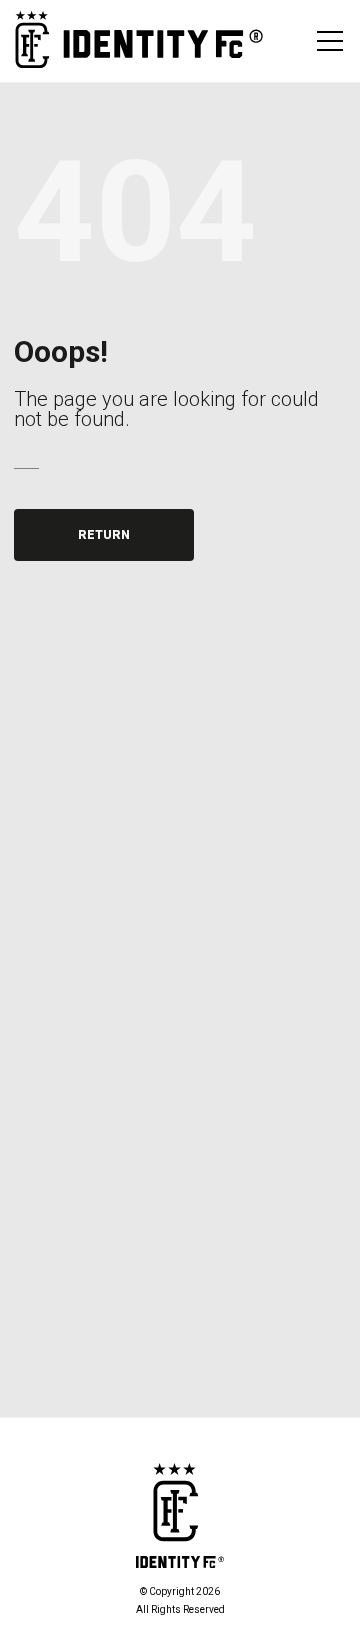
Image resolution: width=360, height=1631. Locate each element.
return (104, 535)
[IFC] (139, 40)
